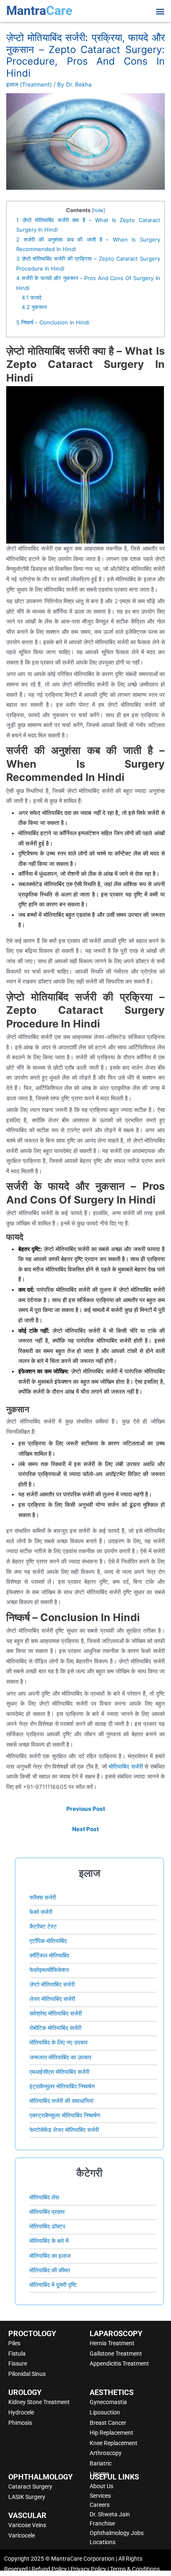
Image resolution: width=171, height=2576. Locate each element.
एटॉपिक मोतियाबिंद (48, 1941)
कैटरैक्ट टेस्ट (43, 1926)
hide (98, 210)
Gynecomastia (108, 2402)
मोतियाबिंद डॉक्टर (47, 2226)
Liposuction (105, 2412)
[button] (160, 11)
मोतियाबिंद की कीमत (50, 2270)
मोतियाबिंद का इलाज (50, 2256)
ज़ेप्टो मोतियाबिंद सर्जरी (52, 1984)
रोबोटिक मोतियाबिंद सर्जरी (55, 2028)
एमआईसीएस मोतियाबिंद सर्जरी (59, 2072)
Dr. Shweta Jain (110, 2514)
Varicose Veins (27, 2525)
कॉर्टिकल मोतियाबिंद (49, 1955)
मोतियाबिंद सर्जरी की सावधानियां (61, 2101)
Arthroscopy (106, 2453)
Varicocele (22, 2535)
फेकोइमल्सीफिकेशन (49, 1970)
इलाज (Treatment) (29, 85)
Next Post (85, 1829)
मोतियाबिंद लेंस (44, 2197)
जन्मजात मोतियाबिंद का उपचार (60, 2057)
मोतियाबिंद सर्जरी (126, 1766)
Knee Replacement (114, 2443)
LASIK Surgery (27, 2497)
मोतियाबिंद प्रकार (47, 2212)
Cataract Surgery (30, 2487)
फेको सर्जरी (41, 1912)
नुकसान (34, 307)
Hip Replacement (111, 2433)
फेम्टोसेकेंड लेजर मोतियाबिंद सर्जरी (64, 2130)
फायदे (32, 297)
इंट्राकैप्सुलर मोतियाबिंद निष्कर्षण (62, 2086)
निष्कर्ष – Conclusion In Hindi (53, 322)
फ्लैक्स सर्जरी (43, 1897)
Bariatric (101, 2463)
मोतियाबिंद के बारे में (49, 2241)
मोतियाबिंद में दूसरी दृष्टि (53, 2285)
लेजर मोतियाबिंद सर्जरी (52, 1999)
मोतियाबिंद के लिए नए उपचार (59, 2042)
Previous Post (86, 1809)
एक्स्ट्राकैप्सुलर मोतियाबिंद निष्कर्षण (65, 2115)
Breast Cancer (108, 2423)
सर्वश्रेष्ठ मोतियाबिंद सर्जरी (56, 2013)
